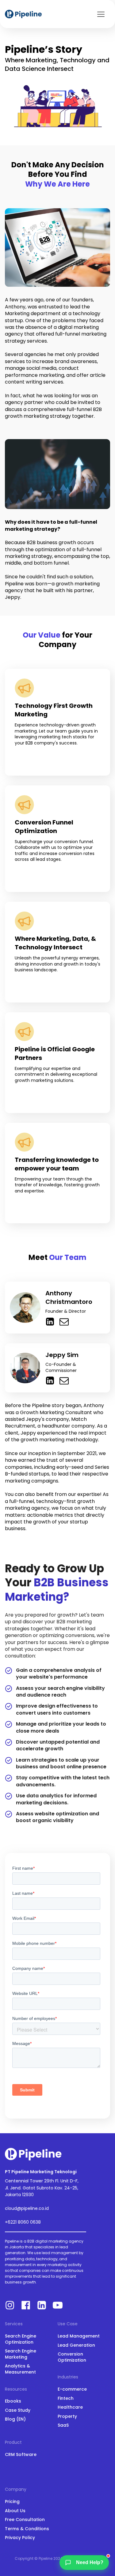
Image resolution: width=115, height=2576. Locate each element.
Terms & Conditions (27, 2529)
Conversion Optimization (72, 2357)
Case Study (18, 2410)
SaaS (63, 2425)
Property (67, 2416)
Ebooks (13, 2401)
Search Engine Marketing (21, 2354)
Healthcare (70, 2407)
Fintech (66, 2398)
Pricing (12, 2502)
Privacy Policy (20, 2538)
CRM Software (21, 2455)
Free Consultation (25, 2520)
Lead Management (79, 2336)
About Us (15, 2511)
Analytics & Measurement (20, 2369)
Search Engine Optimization (21, 2339)
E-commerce (72, 2389)
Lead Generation (76, 2345)
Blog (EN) (15, 2419)
